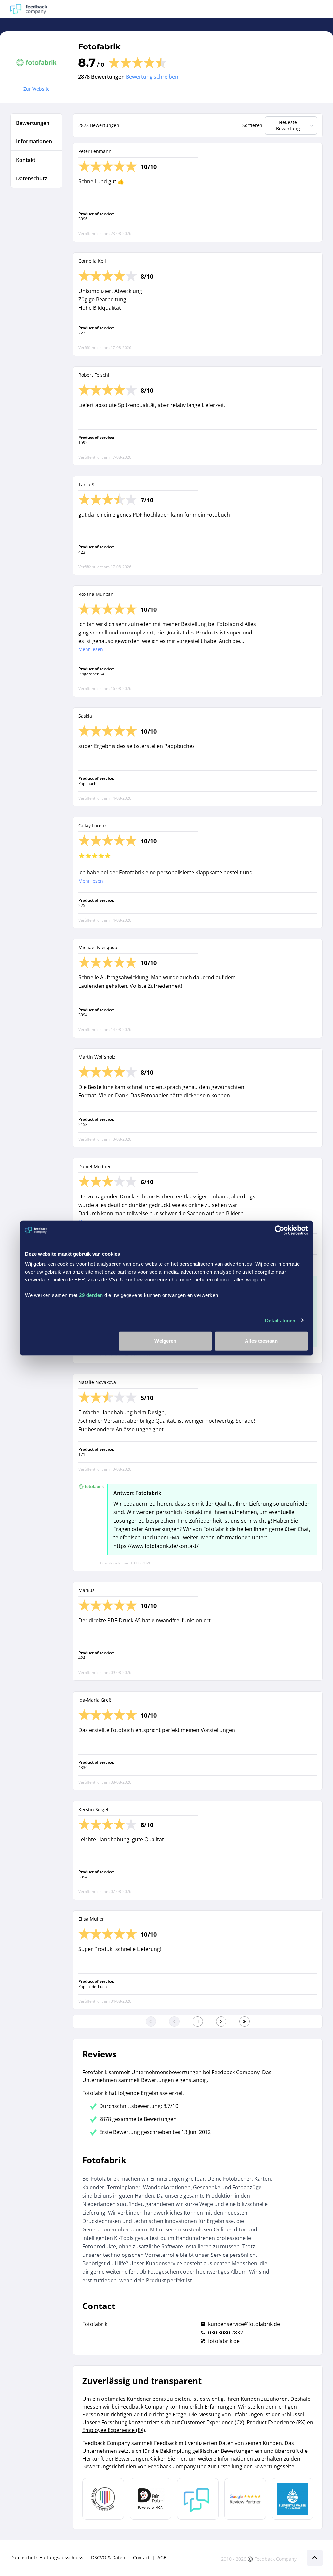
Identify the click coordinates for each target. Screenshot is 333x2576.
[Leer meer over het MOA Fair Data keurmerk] (151, 2499)
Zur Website (37, 89)
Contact (141, 2558)
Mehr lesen (91, 649)
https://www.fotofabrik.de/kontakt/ (156, 1546)
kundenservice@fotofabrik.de (244, 2324)
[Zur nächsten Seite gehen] (221, 2021)
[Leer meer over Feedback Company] (198, 2499)
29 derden (91, 1295)
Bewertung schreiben (152, 77)
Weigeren (165, 1341)
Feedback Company (275, 2559)
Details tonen (280, 1320)
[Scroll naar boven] (315, 2558)
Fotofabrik (99, 47)
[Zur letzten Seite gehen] (245, 2021)
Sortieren (252, 125)
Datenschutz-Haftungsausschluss (47, 2558)
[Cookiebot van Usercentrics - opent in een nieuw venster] (280, 1230)
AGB (162, 2558)
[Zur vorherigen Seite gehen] (174, 2021)
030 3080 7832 (226, 2333)
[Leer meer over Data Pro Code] (103, 2499)
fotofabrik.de (224, 2341)
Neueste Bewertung (288, 125)
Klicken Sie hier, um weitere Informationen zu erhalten (216, 2459)
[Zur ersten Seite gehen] (151, 2021)
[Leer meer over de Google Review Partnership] (245, 2499)
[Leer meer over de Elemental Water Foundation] (292, 2499)
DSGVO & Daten (108, 2558)
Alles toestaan (261, 1341)
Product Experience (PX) (276, 2422)
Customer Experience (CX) (213, 2422)
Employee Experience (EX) (114, 2430)
